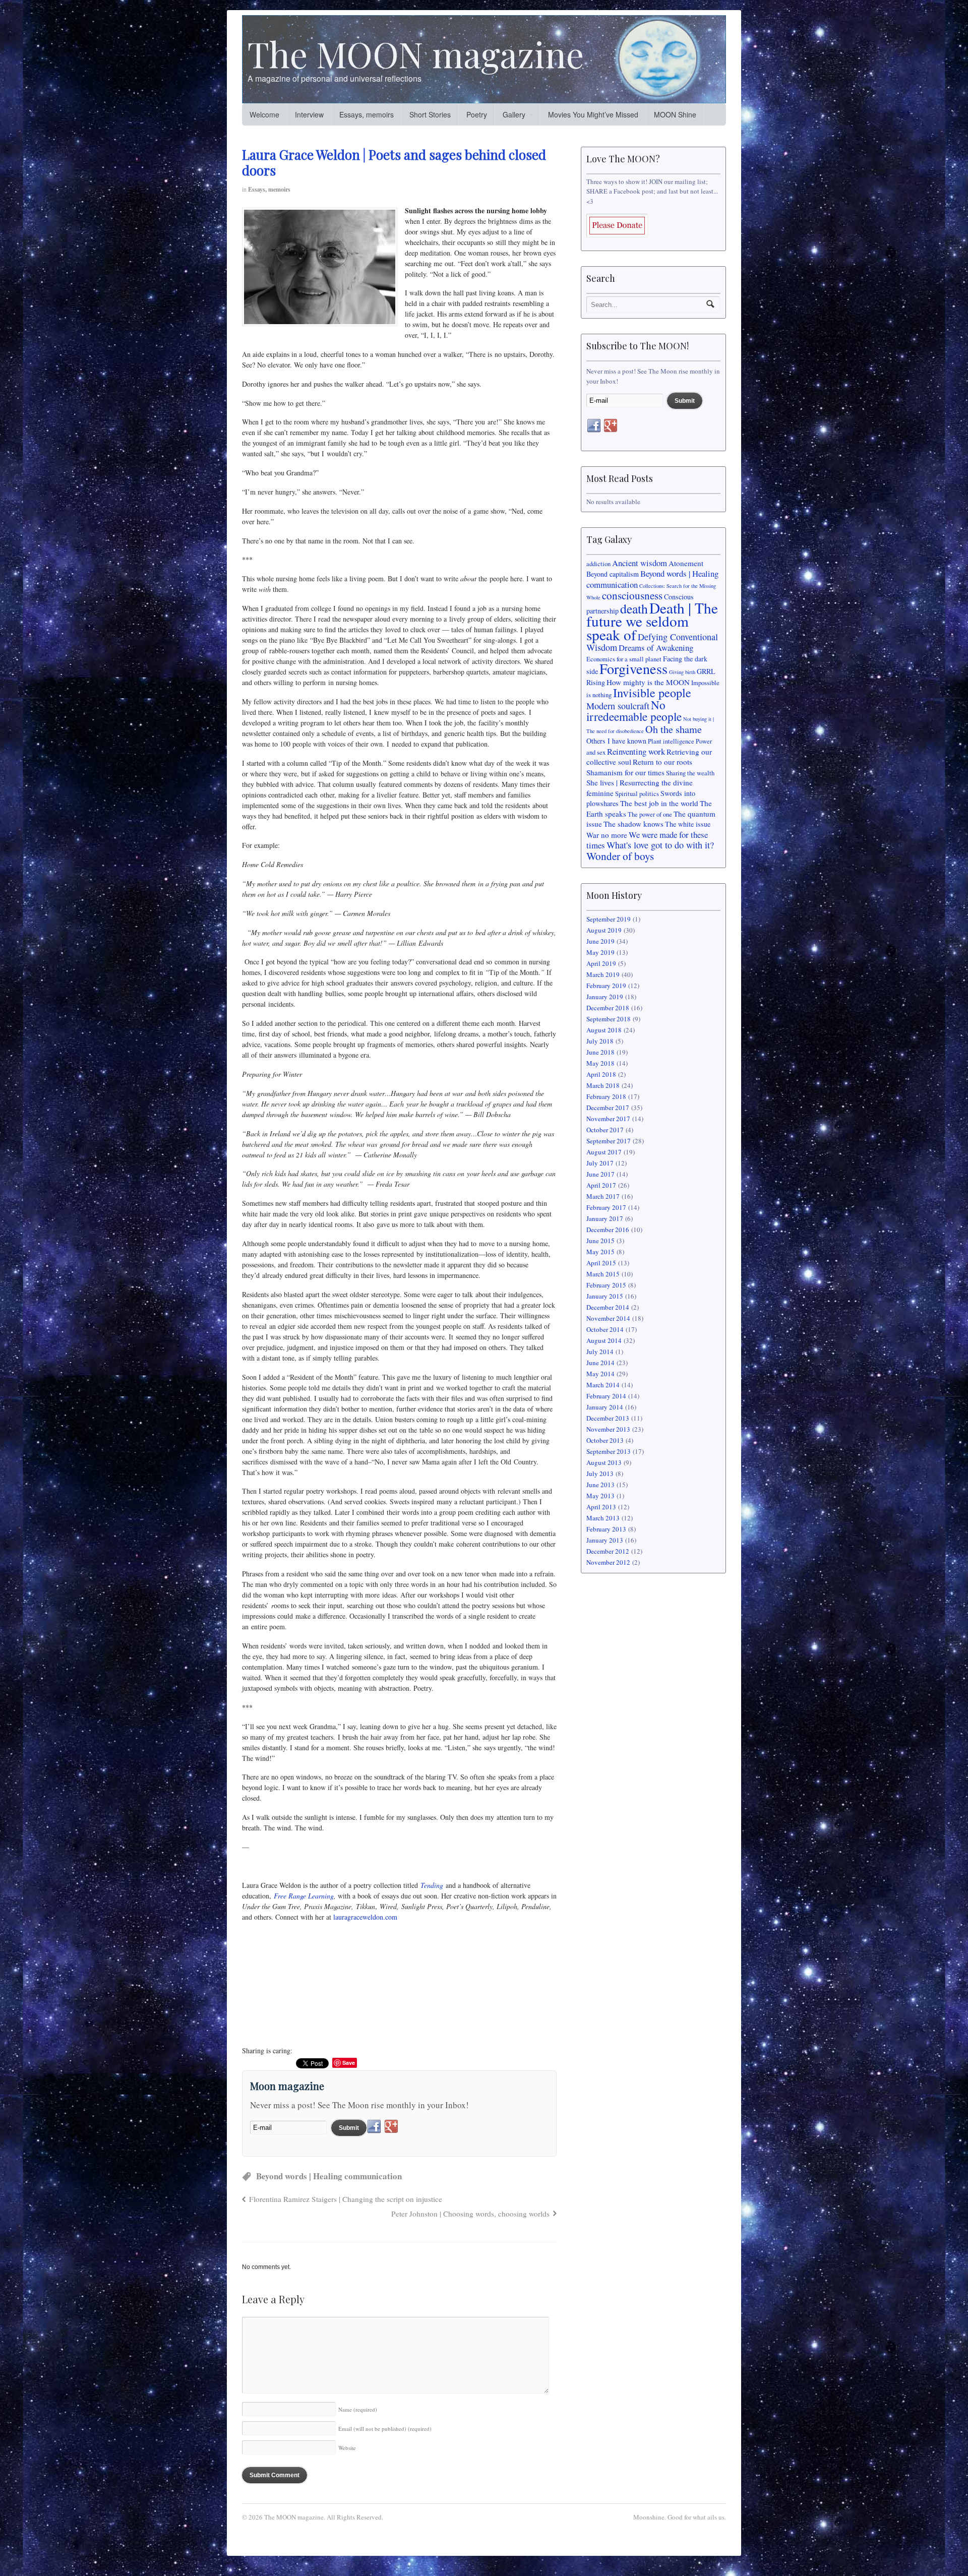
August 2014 (604, 1340)
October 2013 (605, 1440)
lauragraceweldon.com (365, 1917)
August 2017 (604, 1152)
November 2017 (608, 1119)
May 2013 (600, 1496)
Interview (309, 114)
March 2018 (603, 1085)
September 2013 (609, 1451)
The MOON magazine (416, 53)
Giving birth (682, 672)
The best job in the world (659, 803)
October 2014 (605, 1329)
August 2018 (604, 1030)
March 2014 (603, 1385)
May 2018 (600, 1063)
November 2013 (608, 1429)
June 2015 (600, 1241)
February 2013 (606, 1529)
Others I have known (616, 741)
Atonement (686, 563)
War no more (607, 835)
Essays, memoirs (367, 114)
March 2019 (603, 974)
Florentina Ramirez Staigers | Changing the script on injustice (346, 2199)
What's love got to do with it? (660, 845)
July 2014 (600, 1352)
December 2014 (608, 1307)
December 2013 (608, 1418)
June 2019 (600, 941)
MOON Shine (675, 114)
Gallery (514, 114)
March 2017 (603, 1196)
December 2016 (608, 1230)
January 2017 (605, 1218)
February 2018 (606, 1096)
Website (347, 2448)
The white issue (688, 824)
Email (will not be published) (385, 2429)
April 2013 (601, 1507)
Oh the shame (674, 729)
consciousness (632, 595)
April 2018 (601, 1074)
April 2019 (601, 963)
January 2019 (605, 997)
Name (358, 2409)
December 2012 (608, 1551)
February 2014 (606, 1396)
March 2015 (603, 1274)
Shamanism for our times (625, 772)
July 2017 (600, 1163)
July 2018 (600, 1041)
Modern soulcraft (618, 706)
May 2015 (600, 1252)
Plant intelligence (671, 741)
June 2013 (600, 1485)
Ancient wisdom (640, 563)
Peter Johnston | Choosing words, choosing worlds (470, 2214)
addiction (598, 564)
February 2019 (606, 986)
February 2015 (606, 1285)
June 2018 (600, 1052)
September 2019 (609, 919)
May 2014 (600, 1374)
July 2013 (600, 1474)
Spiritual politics (637, 794)
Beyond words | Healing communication (329, 2176)
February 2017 (606, 1207)
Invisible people (652, 692)
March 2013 (603, 1518)
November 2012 (608, 1562)
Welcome (264, 114)
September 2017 (609, 1141)
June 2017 (600, 1174)
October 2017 (605, 1130)
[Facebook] (374, 2127)
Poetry (477, 114)
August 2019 (604, 930)
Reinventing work (636, 751)
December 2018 (608, 1008)
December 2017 (608, 1108)
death (634, 608)
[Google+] (391, 2127)
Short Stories (430, 114)
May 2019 (600, 952)
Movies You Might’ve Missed (593, 114)
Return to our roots (662, 762)
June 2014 (600, 1363)
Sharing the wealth (690, 773)
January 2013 (605, 1540)
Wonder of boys (620, 856)
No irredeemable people (634, 711)
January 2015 (605, 1296)
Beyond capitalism (613, 574)
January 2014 (605, 1407)
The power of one (650, 814)
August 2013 (604, 1462)
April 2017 (601, 1185)
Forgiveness (633, 668)
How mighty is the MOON (648, 682)
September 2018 (609, 1019)
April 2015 (601, 1263)
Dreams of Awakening (656, 648)
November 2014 (608, 1318)
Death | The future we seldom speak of (652, 621)
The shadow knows (633, 824)
